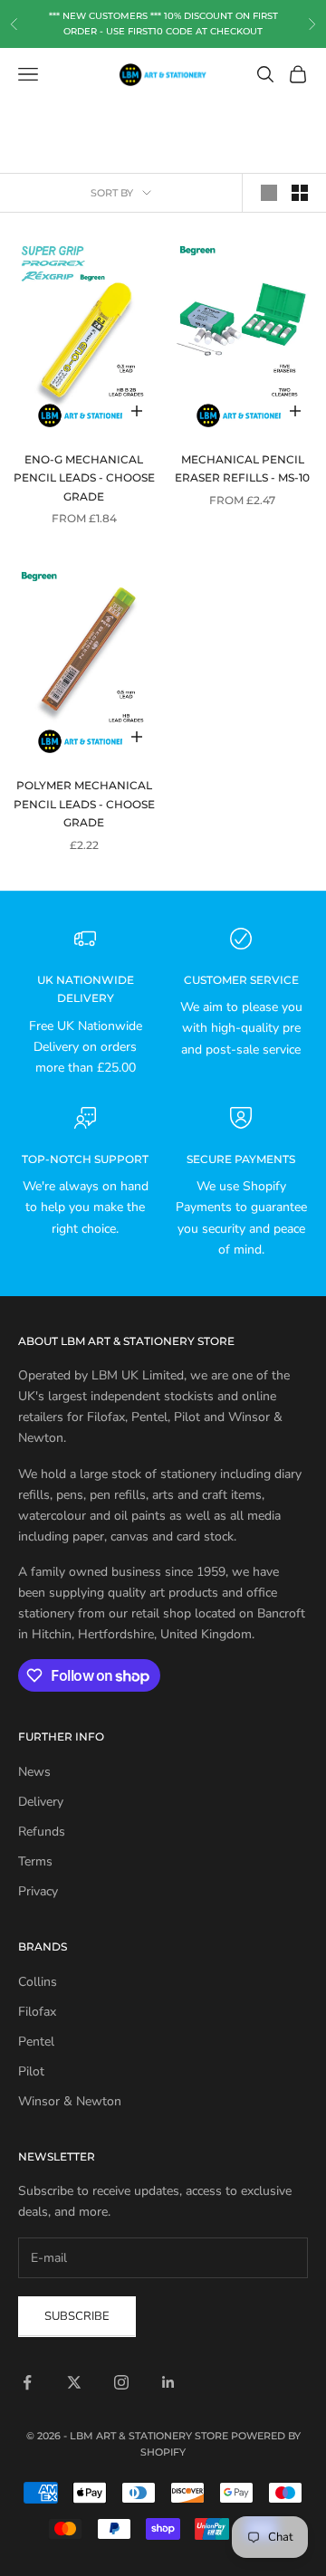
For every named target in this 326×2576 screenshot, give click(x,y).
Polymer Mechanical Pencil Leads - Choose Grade (84, 804)
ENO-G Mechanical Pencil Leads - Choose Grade (84, 478)
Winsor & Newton (70, 2101)
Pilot (31, 2071)
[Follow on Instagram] (121, 2382)
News (34, 1772)
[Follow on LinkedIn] (168, 2382)
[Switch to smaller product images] (300, 193)
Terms (35, 1861)
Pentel (36, 2042)
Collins (38, 1982)
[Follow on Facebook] (27, 2382)
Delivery (41, 1802)
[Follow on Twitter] (74, 2382)
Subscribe (77, 2316)
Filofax (37, 2012)
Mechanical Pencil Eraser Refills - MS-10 (242, 468)
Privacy (38, 1891)
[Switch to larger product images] (269, 193)
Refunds (42, 1832)
